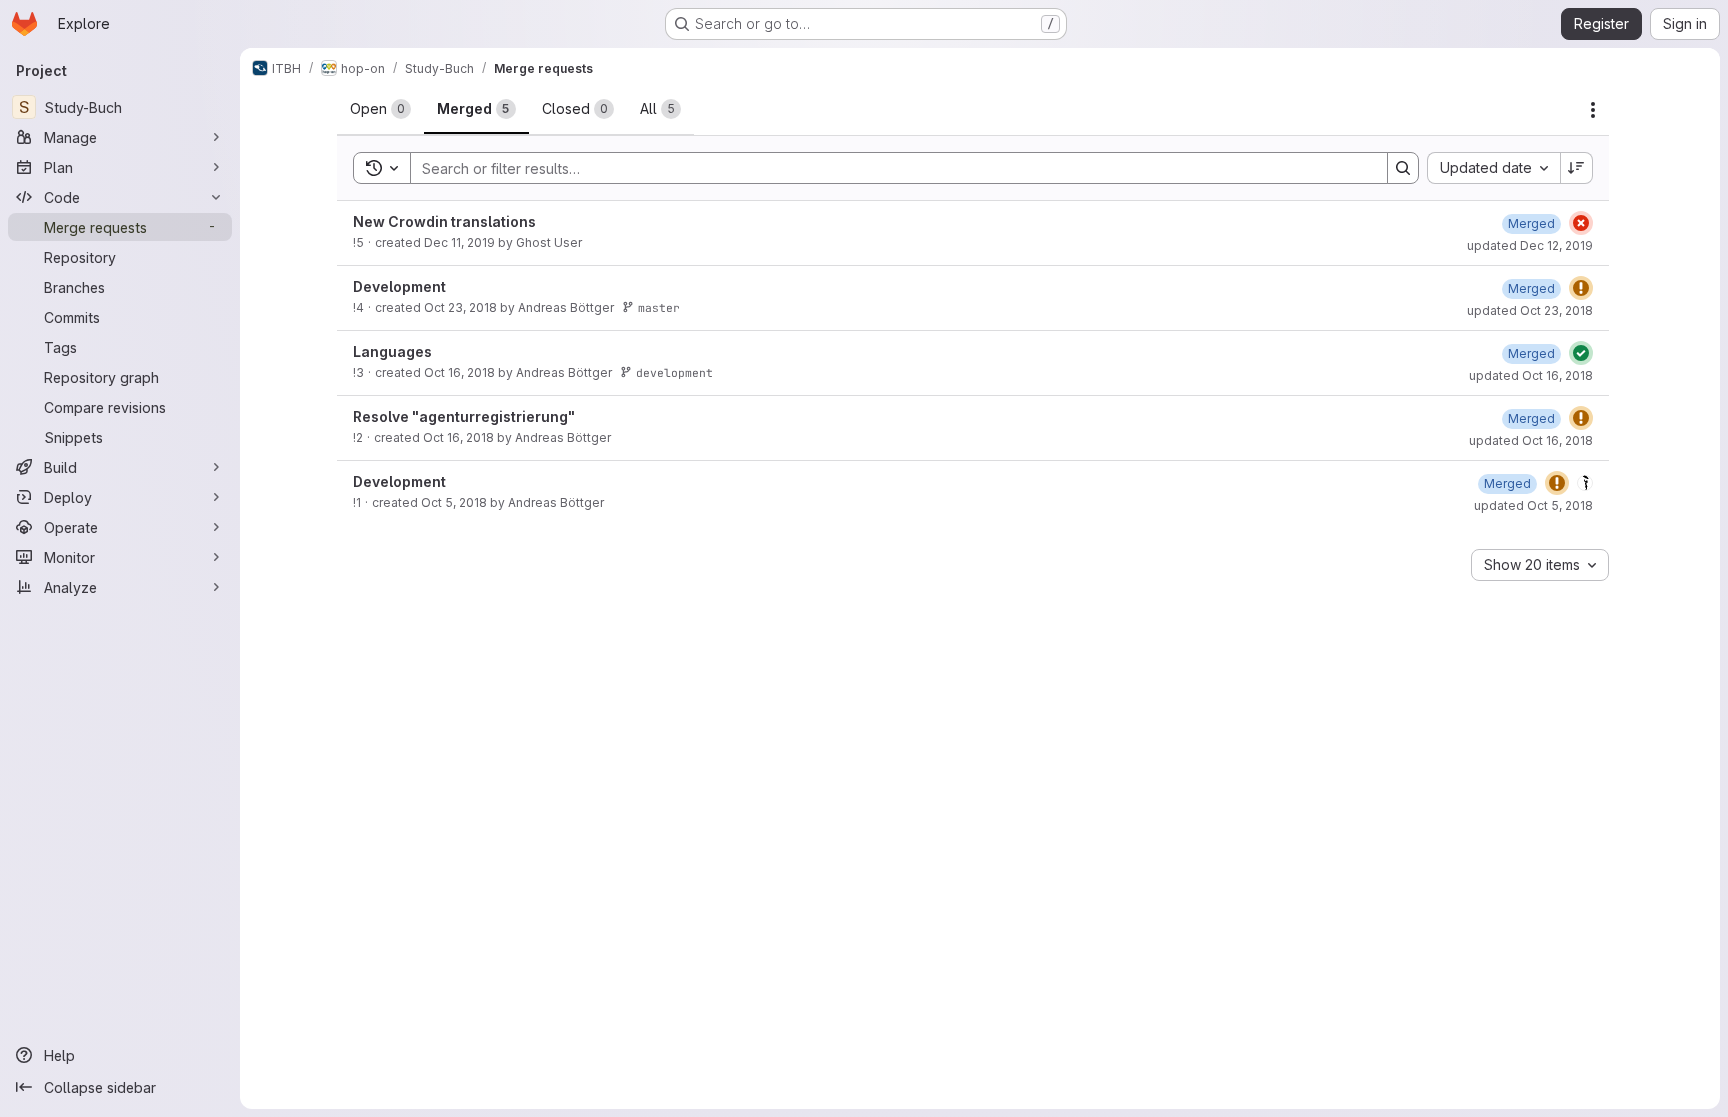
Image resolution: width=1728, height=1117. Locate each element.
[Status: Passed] (1581, 353)
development (674, 372)
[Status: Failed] (1581, 223)
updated (1530, 245)
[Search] (1403, 168)
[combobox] (1493, 168)
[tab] (380, 109)
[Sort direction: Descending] (1577, 168)
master (659, 307)
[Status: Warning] (1581, 288)
